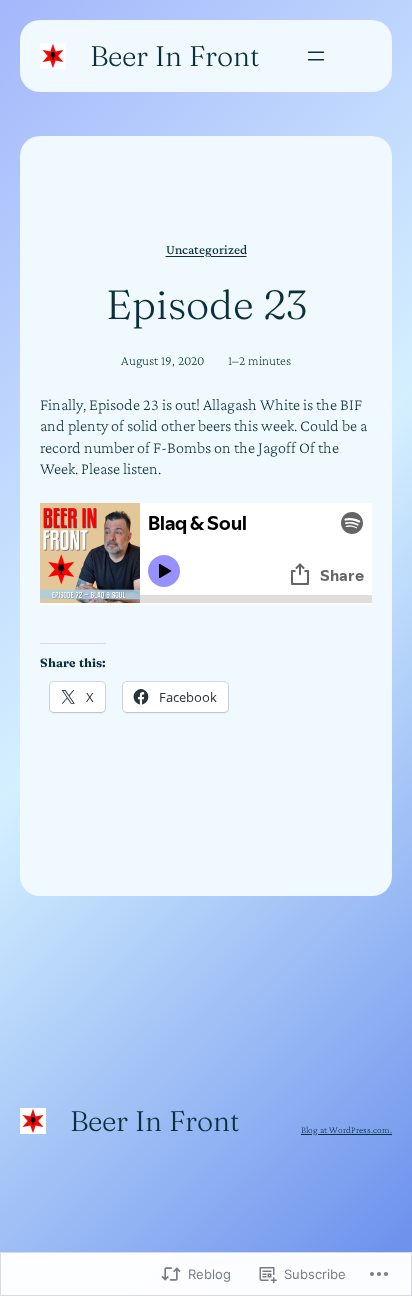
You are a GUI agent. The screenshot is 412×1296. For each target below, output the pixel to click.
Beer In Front (175, 55)
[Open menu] (316, 56)
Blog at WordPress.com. (346, 1129)
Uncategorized (206, 249)
